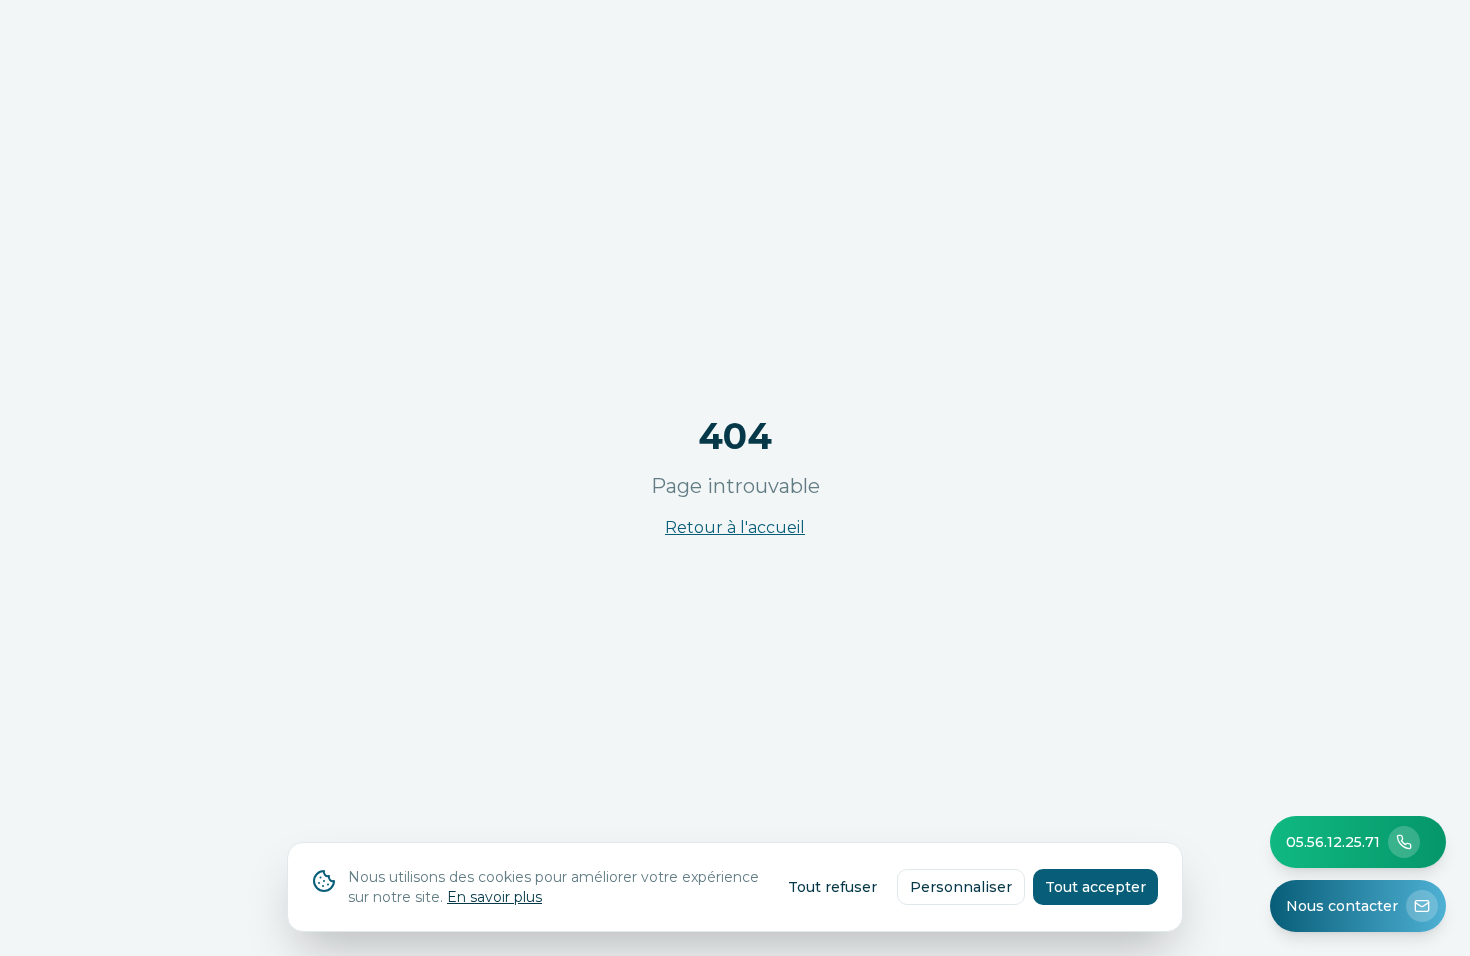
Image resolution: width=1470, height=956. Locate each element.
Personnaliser (961, 887)
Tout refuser (832, 887)
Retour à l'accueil (735, 527)
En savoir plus (494, 897)
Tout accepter (1095, 887)
